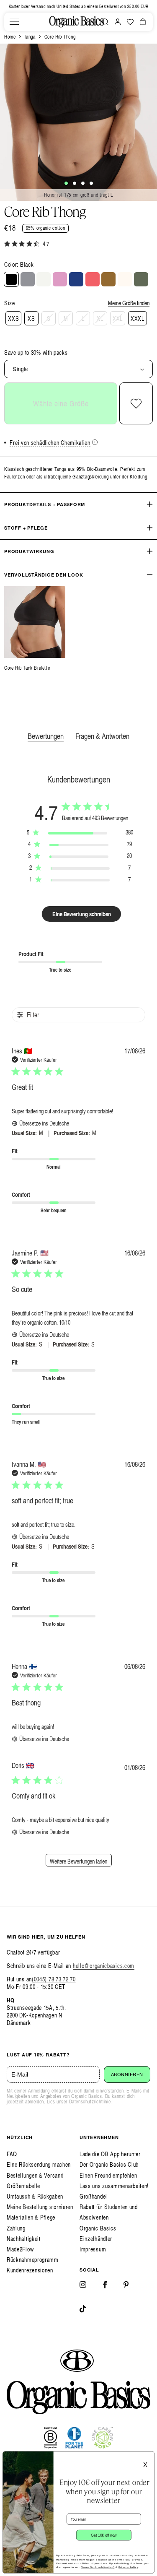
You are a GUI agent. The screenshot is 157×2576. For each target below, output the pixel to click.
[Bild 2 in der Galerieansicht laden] (75, 183)
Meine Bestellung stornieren (40, 2207)
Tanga (30, 37)
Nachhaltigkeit (24, 2239)
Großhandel (93, 2196)
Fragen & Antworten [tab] (102, 736)
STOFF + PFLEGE (26, 528)
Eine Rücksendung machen (39, 2164)
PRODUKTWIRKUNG (29, 551)
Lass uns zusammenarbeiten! (114, 2186)
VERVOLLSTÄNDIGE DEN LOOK (44, 575)
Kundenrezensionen (30, 2270)
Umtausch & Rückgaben (35, 2196)
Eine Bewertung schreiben (82, 914)
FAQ (12, 2154)
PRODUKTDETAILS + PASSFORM (45, 504)
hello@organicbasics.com (104, 1966)
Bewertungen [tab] (46, 736)
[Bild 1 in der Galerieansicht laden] (66, 183)
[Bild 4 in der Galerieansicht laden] (91, 183)
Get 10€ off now (104, 2535)
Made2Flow (20, 2249)
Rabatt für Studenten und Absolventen (109, 2212)
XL (100, 318)
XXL (118, 318)
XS (31, 318)
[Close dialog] (149, 2457)
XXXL (138, 318)
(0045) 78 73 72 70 (54, 1979)
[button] (14, 22)
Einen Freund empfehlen (108, 2175)
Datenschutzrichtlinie (90, 2102)
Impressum (93, 2249)
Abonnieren (127, 2074)
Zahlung (16, 2228)
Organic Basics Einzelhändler (98, 2233)
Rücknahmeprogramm (33, 2260)
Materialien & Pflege (31, 2217)
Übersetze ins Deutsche (44, 1123)
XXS (13, 318)
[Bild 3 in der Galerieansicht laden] (83, 183)
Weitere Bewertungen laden (78, 1861)
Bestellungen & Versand (35, 2175)
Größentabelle (23, 2186)
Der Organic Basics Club (109, 2164)
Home (10, 37)
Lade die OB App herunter (110, 2154)
